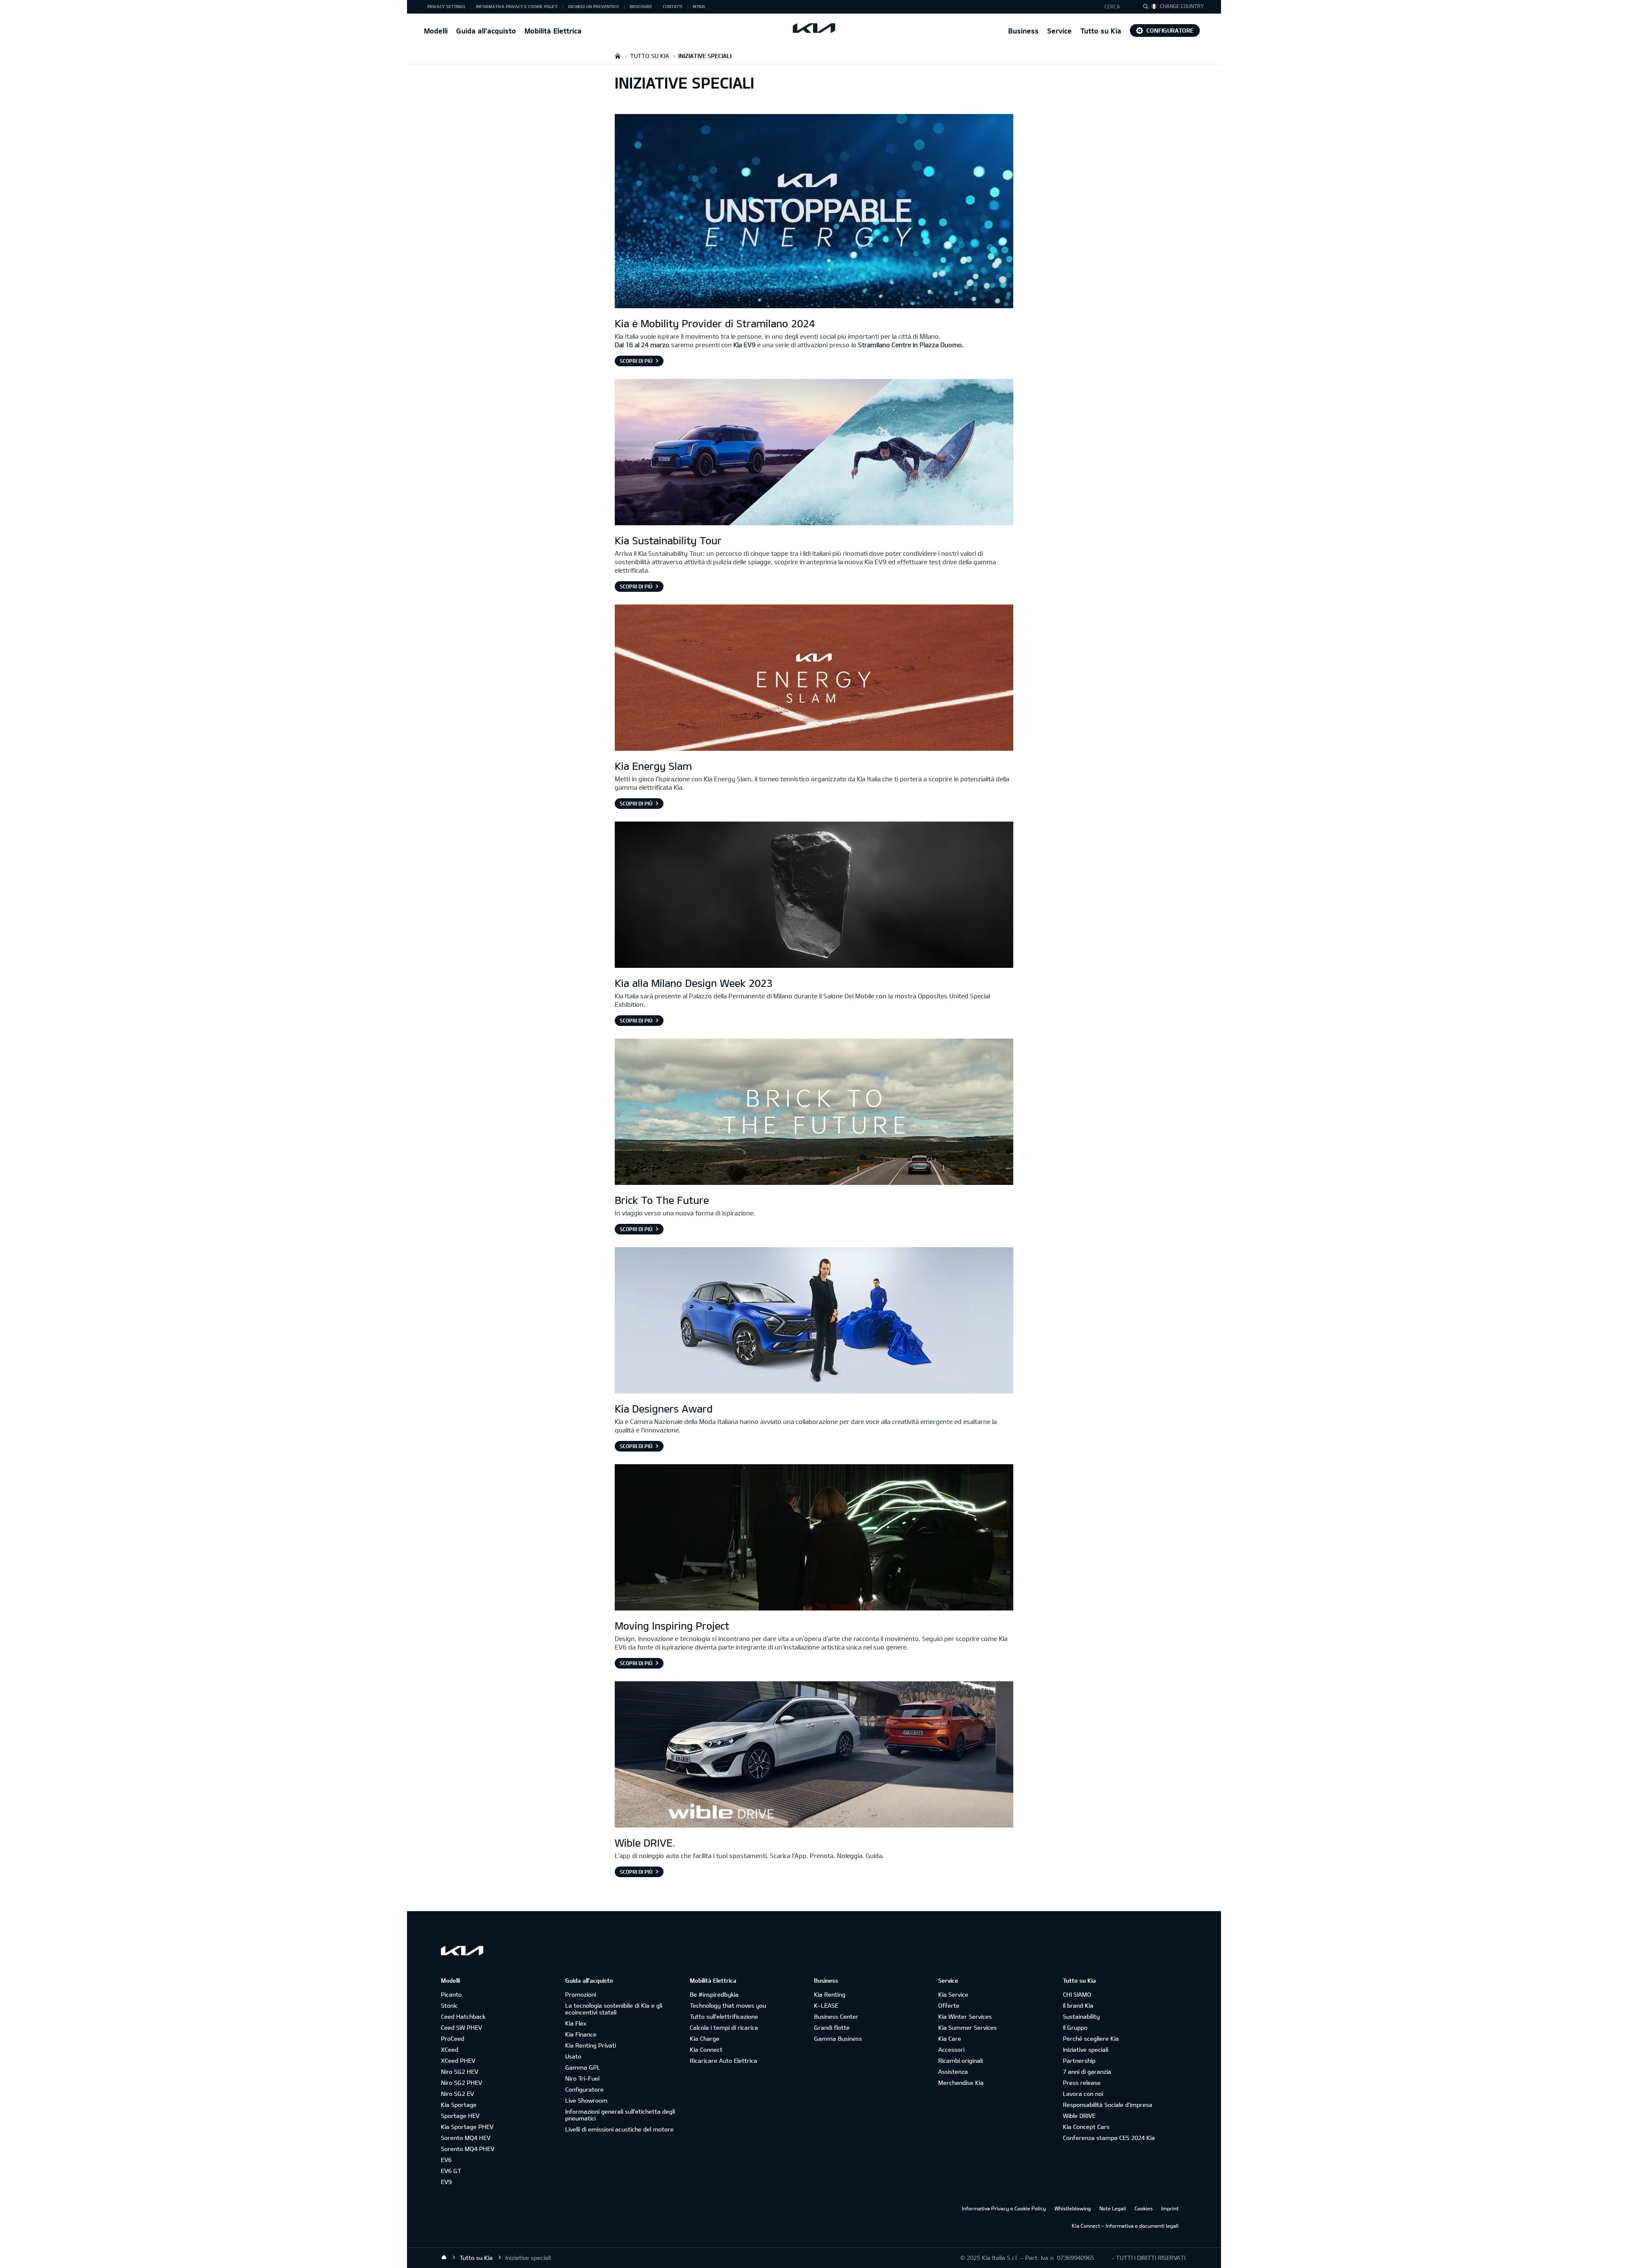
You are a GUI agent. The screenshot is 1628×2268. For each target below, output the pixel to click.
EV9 (446, 2182)
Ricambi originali (960, 2060)
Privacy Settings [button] (446, 6)
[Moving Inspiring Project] (814, 1538)
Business (1023, 31)
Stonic (449, 2005)
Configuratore (1170, 30)
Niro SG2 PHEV (461, 2083)
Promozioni (581, 1994)
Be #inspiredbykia (714, 1994)
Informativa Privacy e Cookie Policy (1004, 2208)
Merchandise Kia (961, 2083)
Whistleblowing (1073, 2208)
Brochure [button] (641, 6)
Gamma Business (838, 2038)
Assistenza (953, 2072)
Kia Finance (581, 2034)
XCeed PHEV (458, 2060)
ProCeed (453, 2038)
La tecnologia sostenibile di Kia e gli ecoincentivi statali (614, 2009)
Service (1059, 31)
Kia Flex (576, 2023)
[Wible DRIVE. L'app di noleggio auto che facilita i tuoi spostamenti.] (814, 1755)
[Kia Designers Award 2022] (814, 1321)
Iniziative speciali (1086, 2049)
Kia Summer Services (967, 2027)
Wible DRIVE (1079, 2116)
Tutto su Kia (1101, 31)
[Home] (444, 2257)
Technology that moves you (728, 2005)
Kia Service (953, 1994)
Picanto (451, 1994)
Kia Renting (830, 1994)
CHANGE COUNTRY (1182, 6)
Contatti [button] (672, 6)
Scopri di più (636, 361)
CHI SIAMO (1077, 1994)
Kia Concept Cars (1086, 2127)
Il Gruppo (1075, 2027)
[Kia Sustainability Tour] (814, 453)
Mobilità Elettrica (553, 31)
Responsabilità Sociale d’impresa (1108, 2105)
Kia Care (950, 2038)
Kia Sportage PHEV (467, 2127)
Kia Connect (706, 2049)
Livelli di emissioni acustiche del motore (619, 2129)
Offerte (949, 2005)
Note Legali (1113, 2208)
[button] (1116, 7)
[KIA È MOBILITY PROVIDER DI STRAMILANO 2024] (814, 212)
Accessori (951, 2049)
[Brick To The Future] (814, 1113)
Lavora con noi (1083, 2094)
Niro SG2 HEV (460, 2072)
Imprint (1170, 2208)
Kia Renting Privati (591, 2045)
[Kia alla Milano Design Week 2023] (814, 896)
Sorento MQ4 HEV (466, 2138)
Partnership (1079, 2060)
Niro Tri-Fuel (582, 2078)
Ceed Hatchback (463, 2016)
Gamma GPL (583, 2067)
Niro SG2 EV (457, 2094)
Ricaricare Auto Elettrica (723, 2060)
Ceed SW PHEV (461, 2027)
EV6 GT (451, 2171)
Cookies (1144, 2208)
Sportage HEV (460, 2116)
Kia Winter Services (965, 2016)
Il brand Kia (1078, 2005)
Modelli (436, 31)
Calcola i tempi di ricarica (724, 2027)
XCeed (450, 2049)
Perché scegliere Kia (1091, 2038)
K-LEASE (826, 2005)
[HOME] (618, 56)
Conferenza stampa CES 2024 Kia (1109, 2138)
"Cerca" (1148, 8)
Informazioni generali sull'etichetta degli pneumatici (620, 2115)
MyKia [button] (699, 6)
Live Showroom (586, 2100)
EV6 (446, 2160)
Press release (1082, 2083)
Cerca (1112, 6)
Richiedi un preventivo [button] (594, 6)
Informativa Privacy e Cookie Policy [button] (517, 6)
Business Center (836, 2016)
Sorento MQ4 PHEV (468, 2149)
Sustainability (1081, 2016)
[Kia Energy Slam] (814, 679)
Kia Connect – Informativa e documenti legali (1125, 2226)
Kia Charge (705, 2038)
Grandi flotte (832, 2027)
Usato (573, 2056)
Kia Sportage (459, 2105)
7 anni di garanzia (1087, 2072)
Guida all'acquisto (486, 31)
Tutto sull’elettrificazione (724, 2016)
